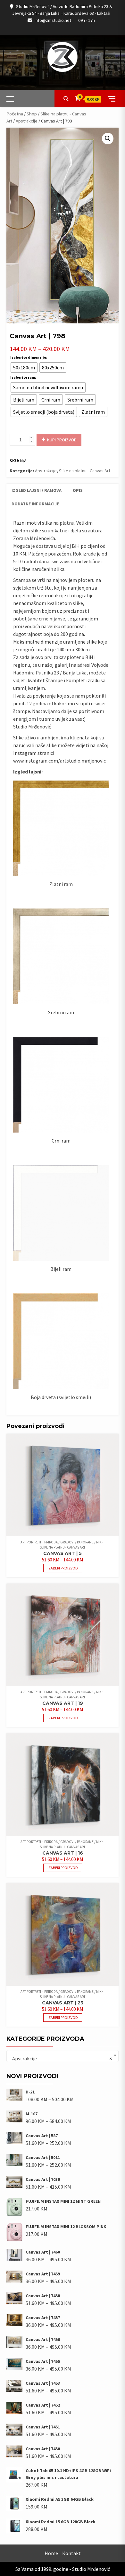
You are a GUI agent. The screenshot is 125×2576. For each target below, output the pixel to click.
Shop (32, 114)
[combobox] (63, 2056)
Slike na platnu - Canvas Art (85, 471)
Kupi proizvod (62, 440)
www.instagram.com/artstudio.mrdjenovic (59, 761)
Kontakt (71, 2553)
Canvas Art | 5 (63, 1553)
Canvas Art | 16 (63, 1853)
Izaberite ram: (23, 377)
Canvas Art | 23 (63, 2003)
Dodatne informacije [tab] (35, 504)
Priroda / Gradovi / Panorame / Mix (73, 1542)
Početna (15, 114)
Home (51, 2553)
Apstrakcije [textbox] (61, 2058)
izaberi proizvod (63, 1568)
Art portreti (31, 1542)
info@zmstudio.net (53, 20)
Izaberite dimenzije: (29, 357)
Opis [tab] (78, 490)
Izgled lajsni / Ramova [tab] (37, 490)
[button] (108, 139)
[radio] (24, 367)
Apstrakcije (27, 121)
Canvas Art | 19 (63, 1703)
